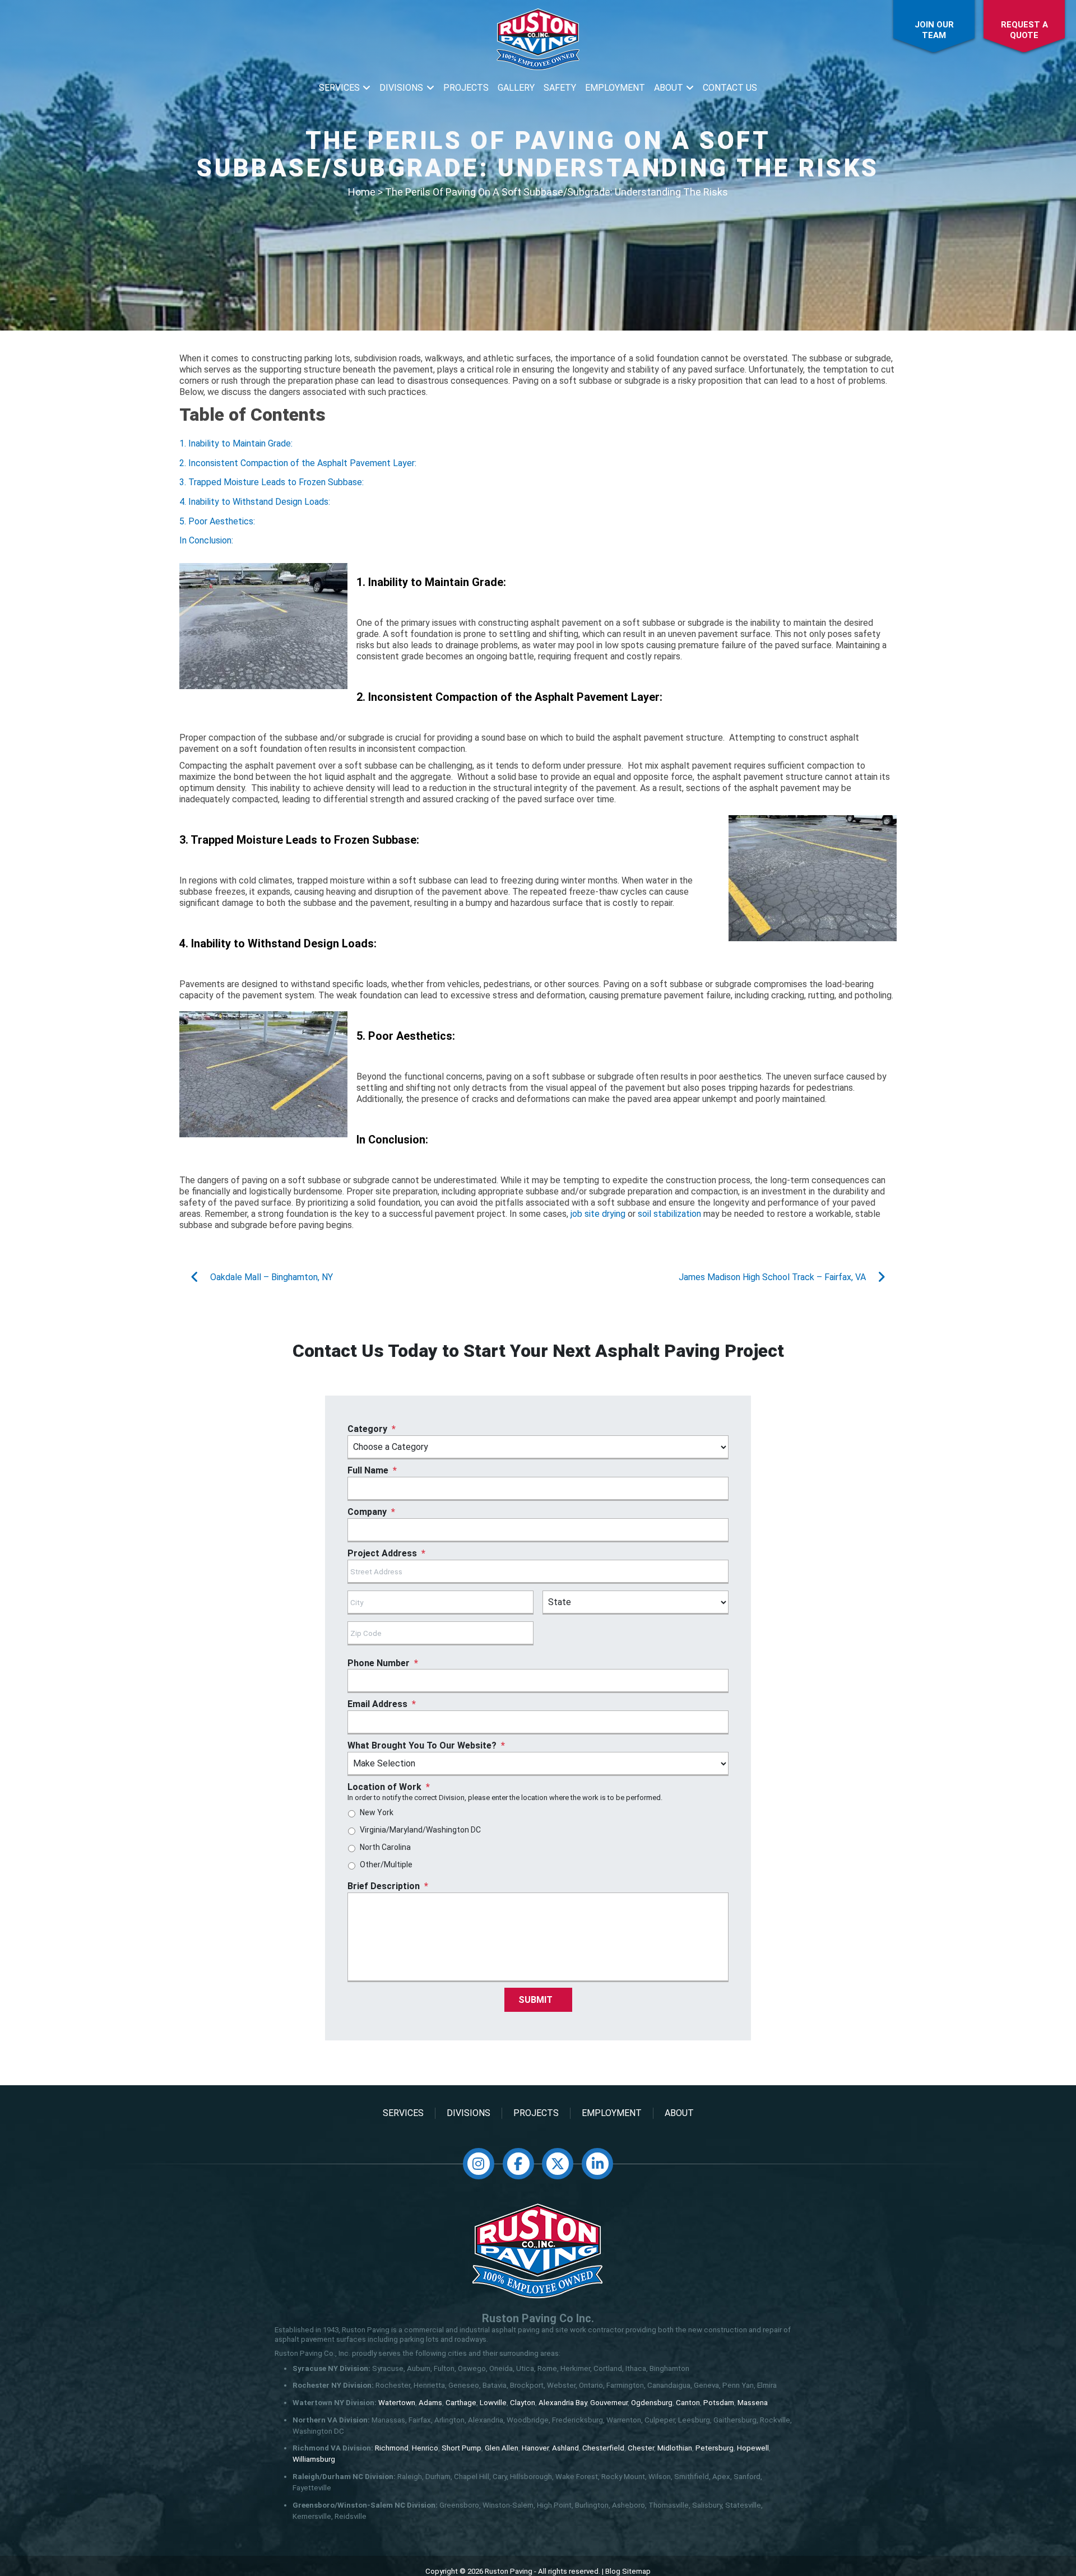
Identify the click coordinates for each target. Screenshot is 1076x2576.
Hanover (535, 2448)
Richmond (392, 2448)
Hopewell (753, 2448)
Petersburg (715, 2448)
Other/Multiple (386, 1864)
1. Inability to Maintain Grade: (236, 443)
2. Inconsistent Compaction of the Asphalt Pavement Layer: (298, 463)
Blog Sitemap (628, 2571)
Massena (753, 2403)
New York (377, 1812)
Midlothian (675, 2448)
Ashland (565, 2448)
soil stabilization (669, 1214)
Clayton (523, 2403)
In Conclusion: (206, 540)
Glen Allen (502, 2448)
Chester (641, 2448)
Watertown (397, 2403)
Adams (430, 2403)
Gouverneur (609, 2403)
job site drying (598, 1214)
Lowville (493, 2403)
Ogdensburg (652, 2403)
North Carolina (385, 1847)
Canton (688, 2403)
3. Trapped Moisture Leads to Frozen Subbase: (272, 482)
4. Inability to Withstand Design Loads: (255, 502)
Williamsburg (314, 2459)
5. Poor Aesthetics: (217, 521)
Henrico (425, 2448)
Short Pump (462, 2448)
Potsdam (719, 2403)
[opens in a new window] (479, 2164)
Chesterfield (603, 2448)
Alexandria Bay (563, 2403)
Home (362, 192)
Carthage (461, 2403)
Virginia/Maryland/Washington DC (420, 1830)
